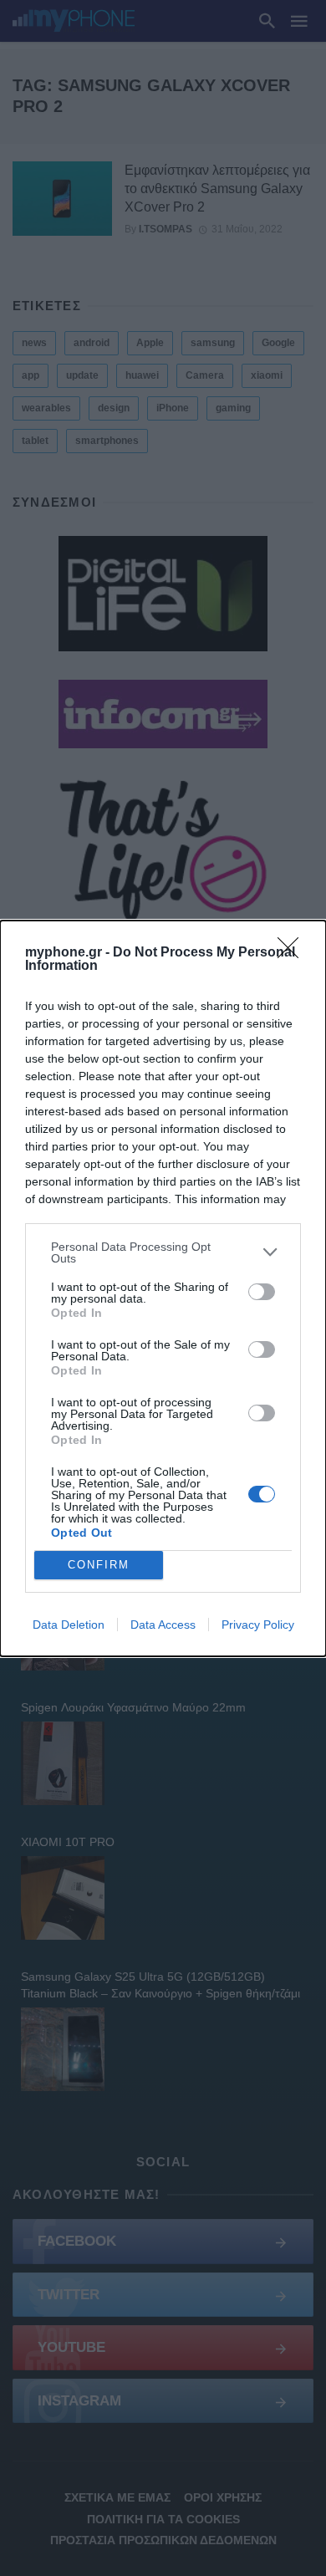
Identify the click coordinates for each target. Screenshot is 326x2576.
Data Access (163, 1625)
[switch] (262, 1292)
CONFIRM (99, 1565)
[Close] (293, 953)
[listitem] (163, 1252)
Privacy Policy (258, 1625)
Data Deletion (69, 1625)
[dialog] (163, 1288)
